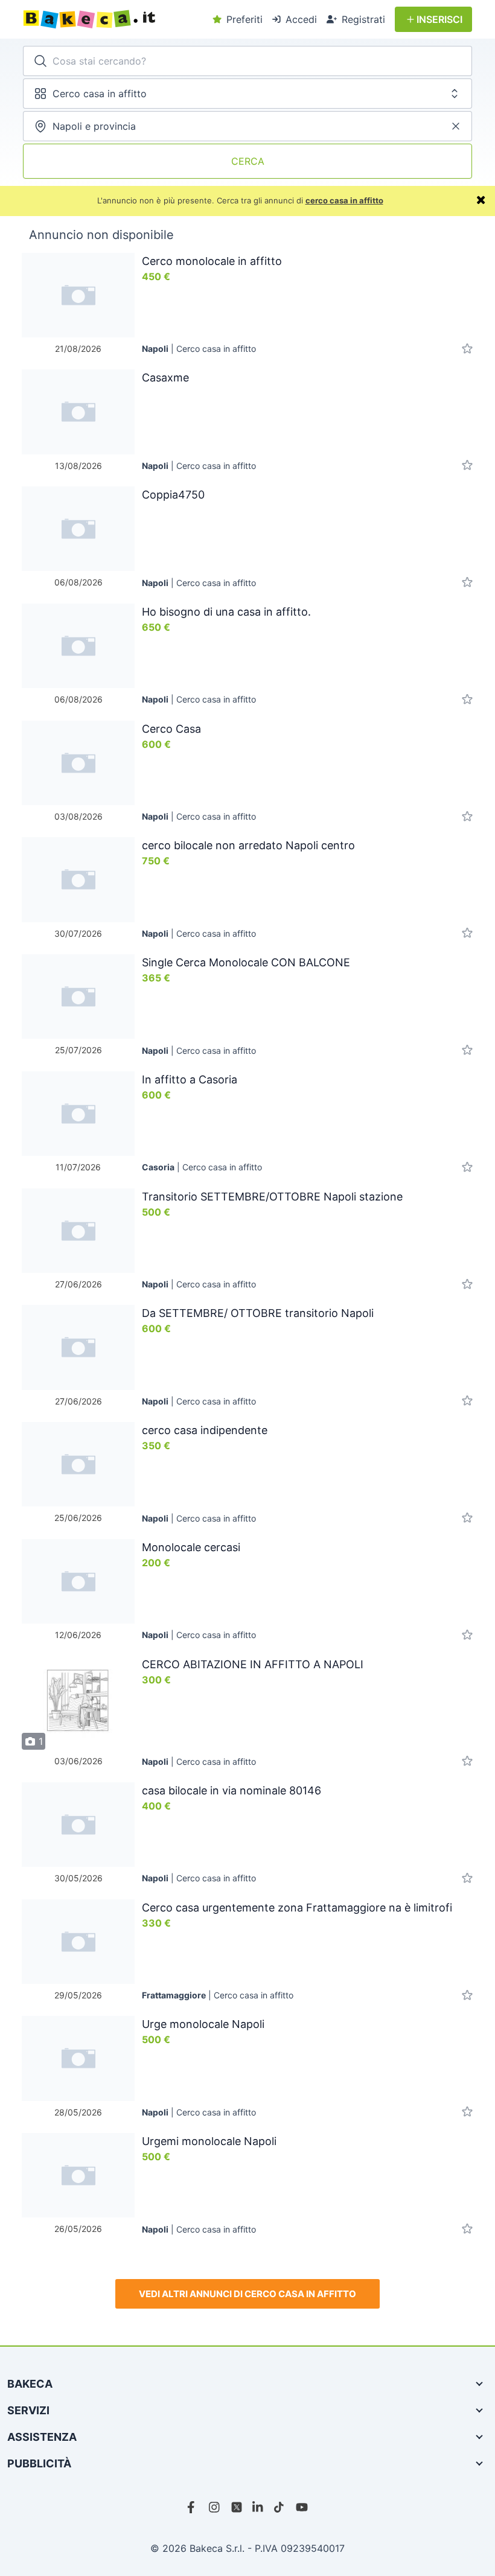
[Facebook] (193, 2507)
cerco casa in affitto (344, 200)
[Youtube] (302, 2507)
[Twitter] (237, 2507)
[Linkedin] (258, 2507)
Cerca (248, 161)
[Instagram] (215, 2507)
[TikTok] (280, 2507)
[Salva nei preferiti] (467, 349)
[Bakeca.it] (113, 19)
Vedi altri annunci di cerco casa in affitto (247, 2294)
